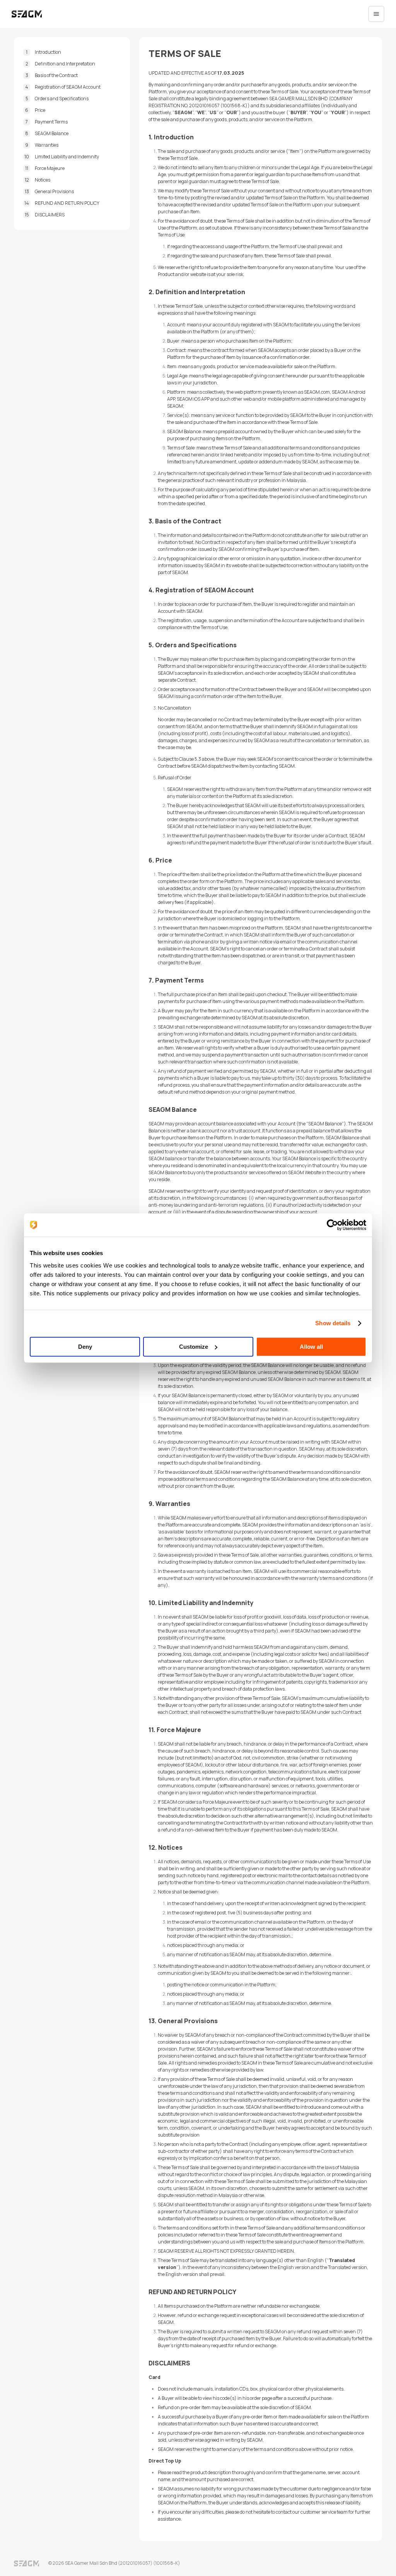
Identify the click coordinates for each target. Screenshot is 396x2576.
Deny (85, 1347)
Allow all (311, 1347)
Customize (194, 1347)
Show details (333, 1323)
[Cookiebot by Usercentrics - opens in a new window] (332, 1225)
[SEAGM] (27, 14)
